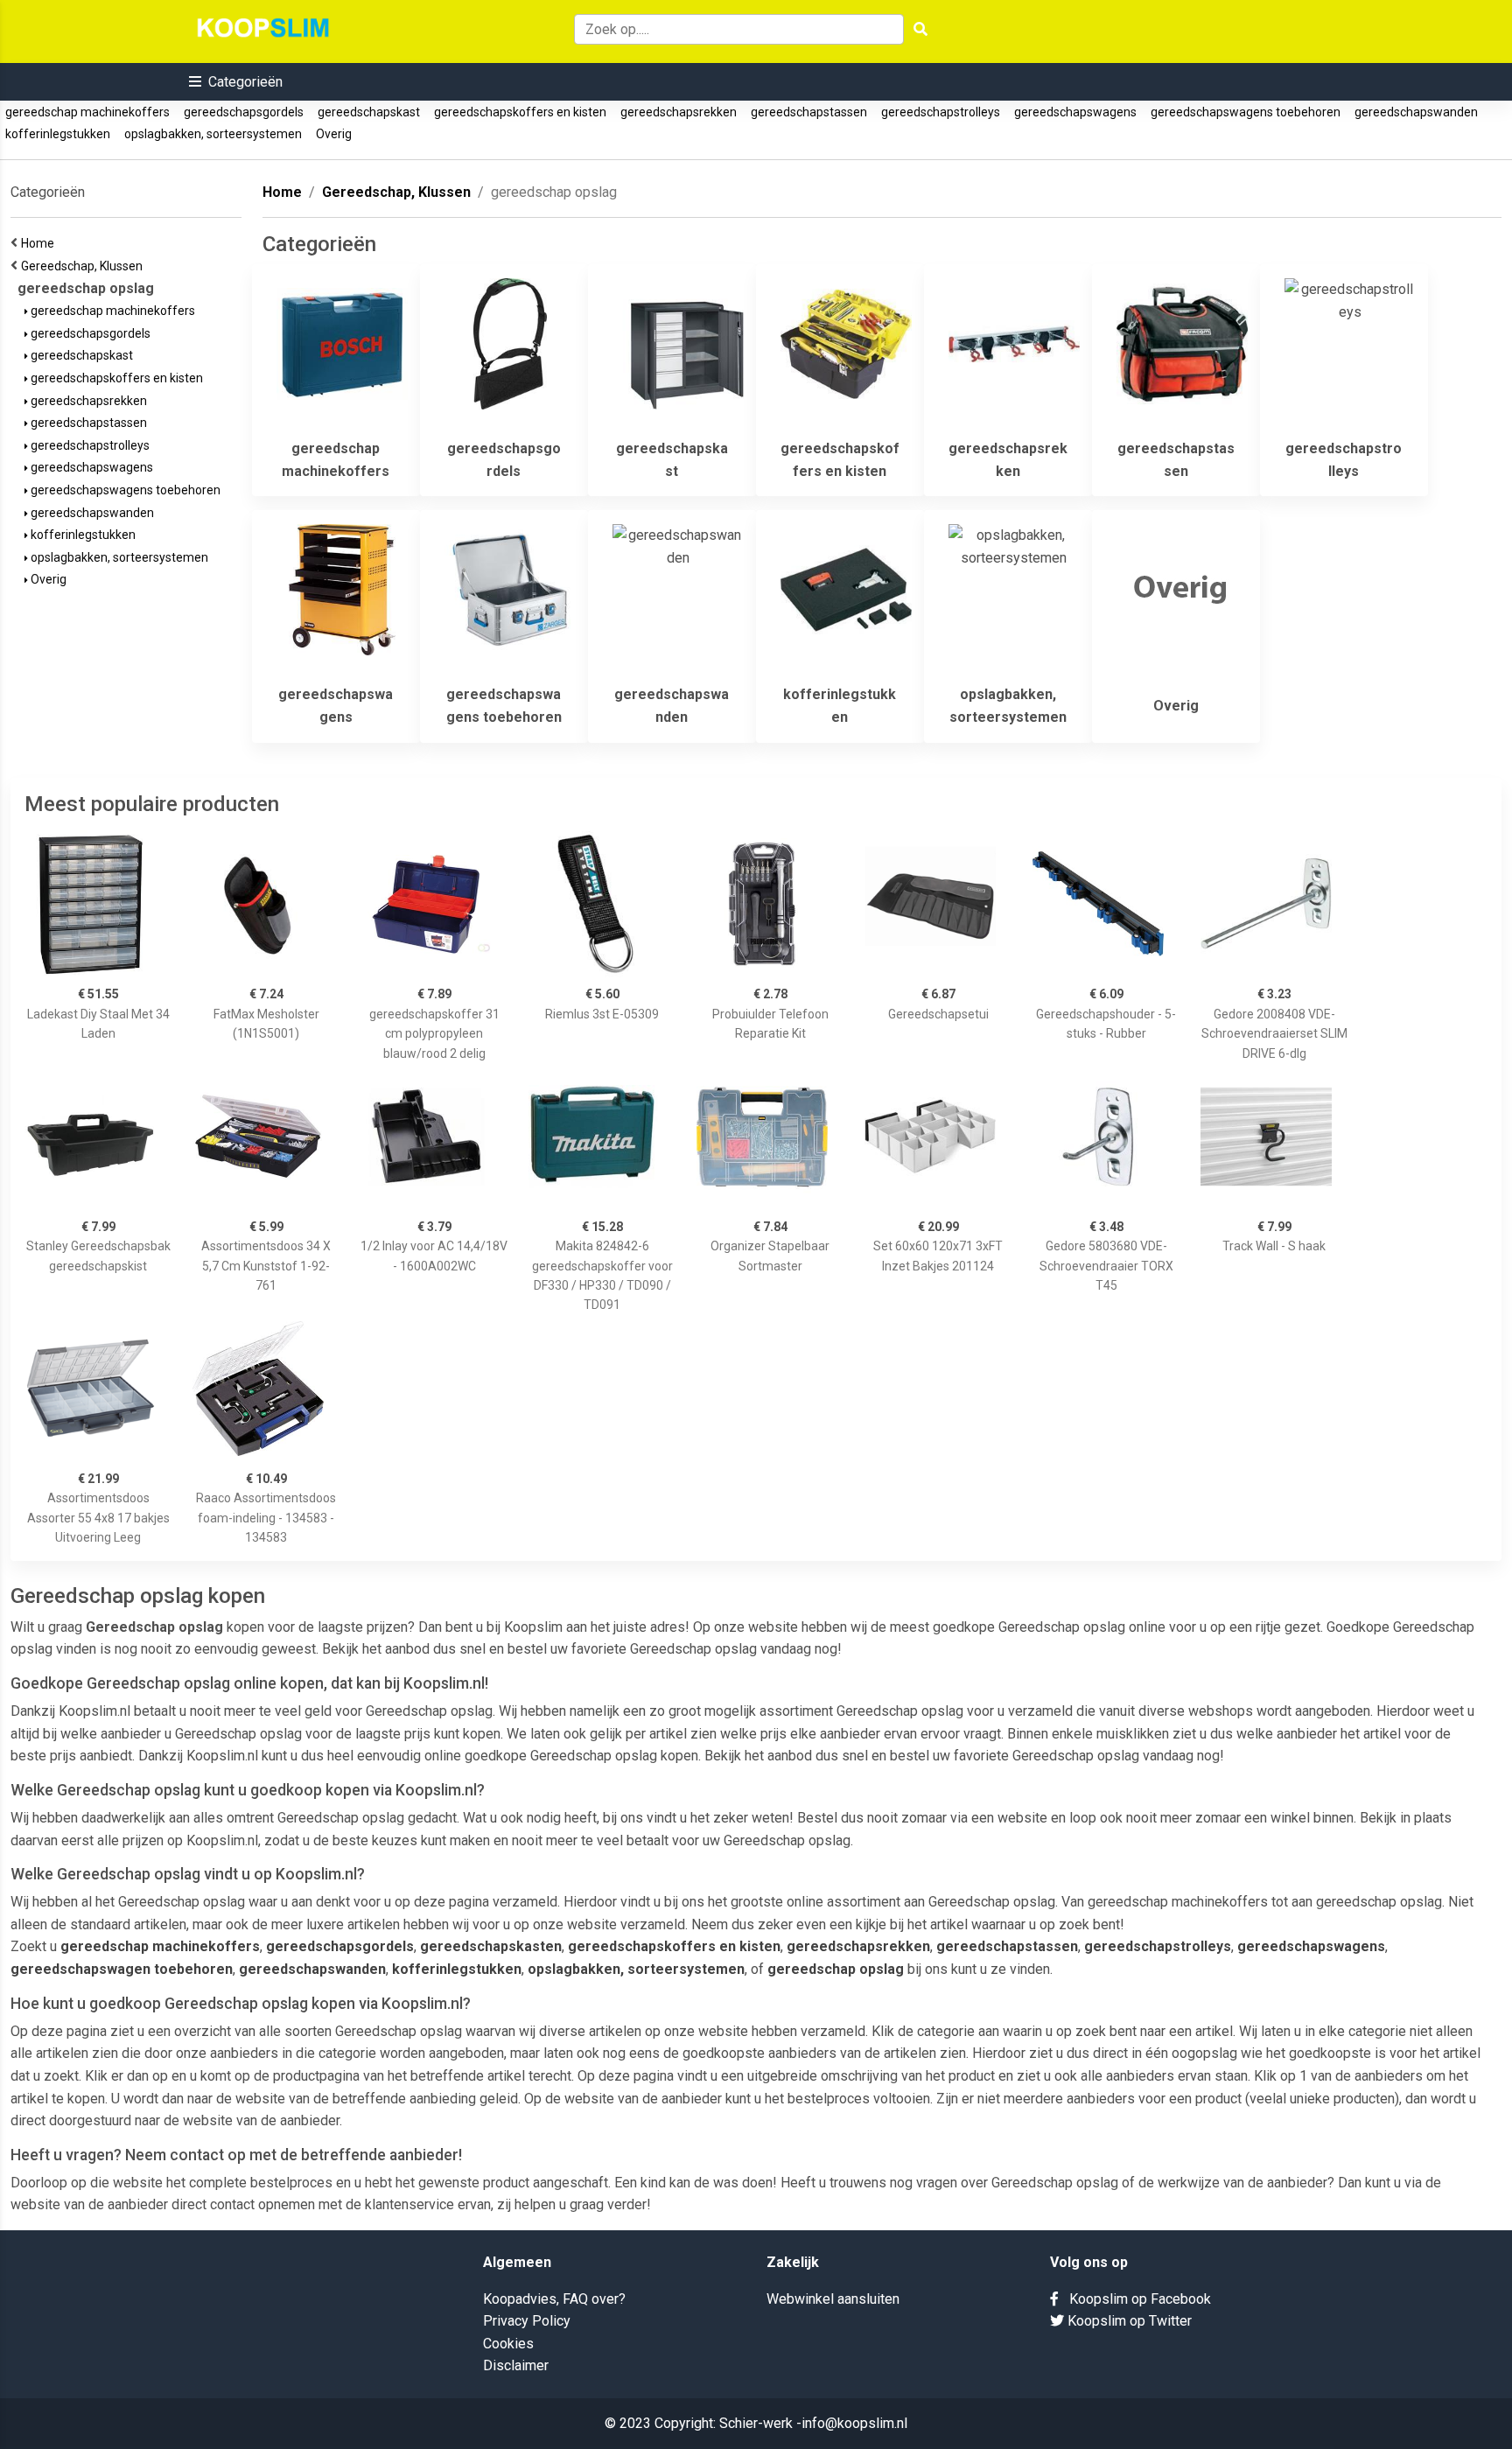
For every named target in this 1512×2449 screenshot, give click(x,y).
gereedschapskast (369, 112)
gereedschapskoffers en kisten (520, 112)
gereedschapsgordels (244, 112)
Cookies (508, 2344)
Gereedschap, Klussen (84, 266)
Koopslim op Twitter (1128, 2321)
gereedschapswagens (1075, 112)
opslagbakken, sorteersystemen (213, 134)
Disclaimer (516, 2365)
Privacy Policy (527, 2321)
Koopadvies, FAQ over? (554, 2299)
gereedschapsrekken (679, 112)
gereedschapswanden (1416, 112)
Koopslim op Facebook (1135, 2299)
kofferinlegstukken (58, 134)
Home (40, 243)
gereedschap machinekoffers (87, 112)
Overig (334, 134)
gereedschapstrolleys (941, 112)
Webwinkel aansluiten (833, 2299)
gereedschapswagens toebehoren (1246, 112)
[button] (236, 82)
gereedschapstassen (809, 112)
